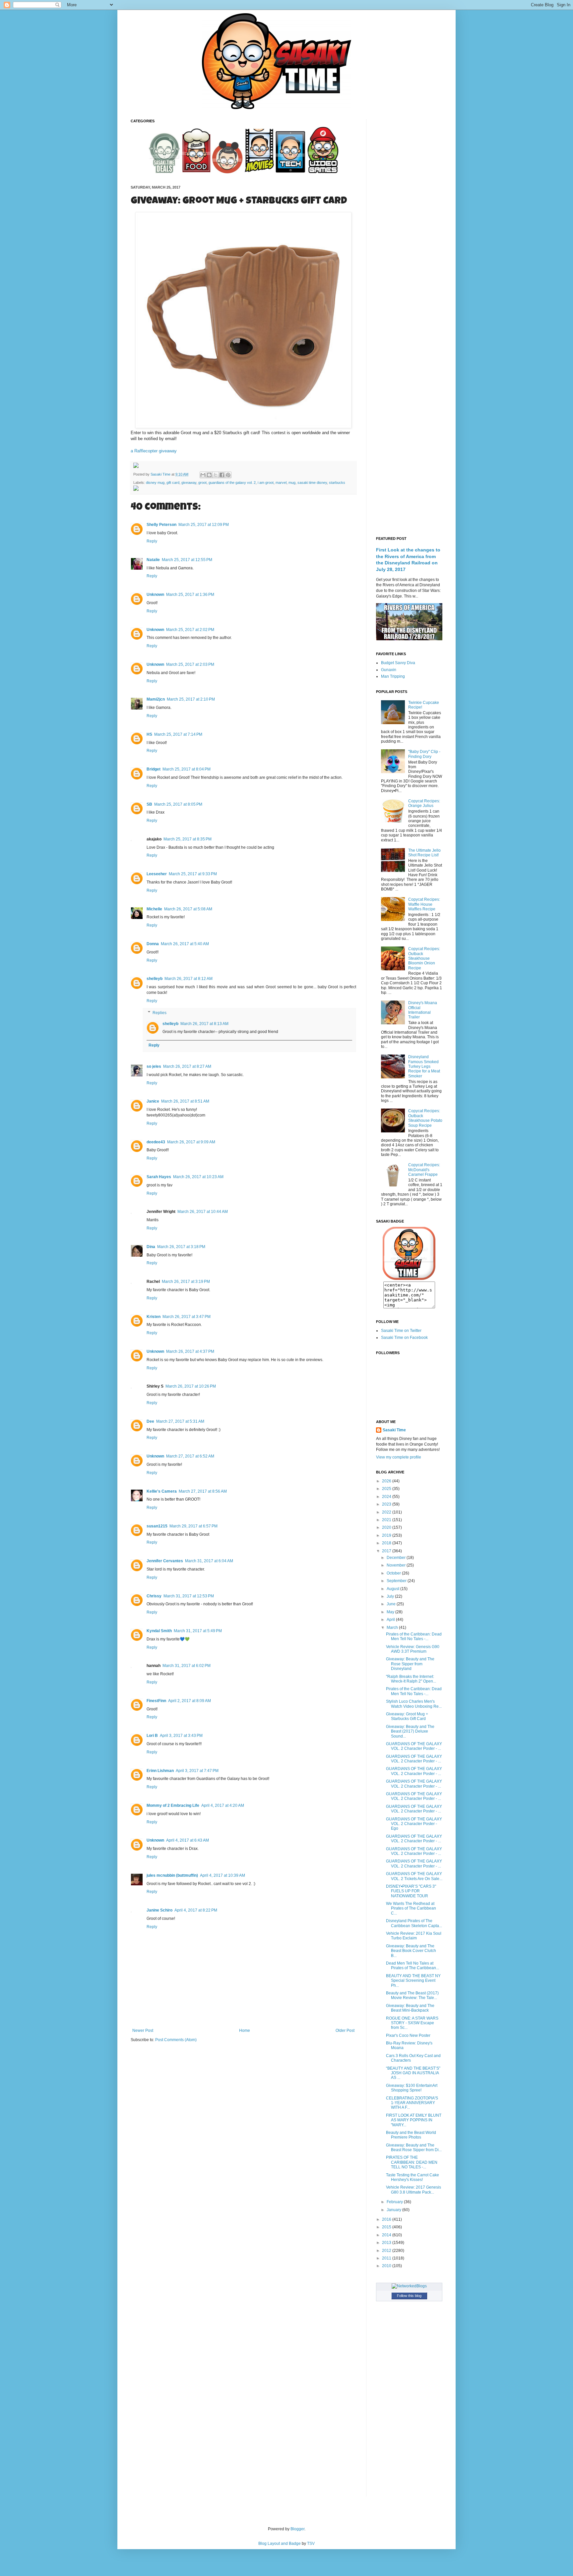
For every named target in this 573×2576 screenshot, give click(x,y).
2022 (387, 1512)
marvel (281, 483)
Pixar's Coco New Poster (408, 2035)
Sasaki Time (161, 474)
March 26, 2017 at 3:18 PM (181, 1247)
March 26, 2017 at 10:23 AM (198, 1177)
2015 (387, 2227)
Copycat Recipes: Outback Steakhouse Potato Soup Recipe (425, 1118)
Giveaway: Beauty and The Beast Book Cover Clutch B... (411, 1951)
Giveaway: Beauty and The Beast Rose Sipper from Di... (414, 2147)
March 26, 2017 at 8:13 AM (204, 1024)
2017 (387, 1551)
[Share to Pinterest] (228, 475)
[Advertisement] (409, 218)
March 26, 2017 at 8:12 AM (189, 979)
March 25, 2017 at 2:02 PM (190, 630)
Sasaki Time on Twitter (401, 1331)
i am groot (266, 483)
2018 (387, 1543)
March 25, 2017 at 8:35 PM (188, 839)
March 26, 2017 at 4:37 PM (190, 1351)
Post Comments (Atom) (176, 2040)
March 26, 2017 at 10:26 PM (191, 1386)
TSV (311, 2544)
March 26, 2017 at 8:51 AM (185, 1101)
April (391, 1620)
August (393, 1589)
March (393, 1628)
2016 (387, 2219)
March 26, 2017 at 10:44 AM (203, 1212)
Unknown (155, 595)
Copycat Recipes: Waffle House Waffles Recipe (424, 904)
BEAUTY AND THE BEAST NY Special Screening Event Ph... (413, 1981)
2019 (387, 1535)
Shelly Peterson (161, 525)
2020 (387, 1527)
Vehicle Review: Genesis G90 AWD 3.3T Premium (413, 1649)
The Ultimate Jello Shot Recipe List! (424, 853)
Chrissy (154, 1596)
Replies (159, 1013)
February (395, 2202)
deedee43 (156, 1142)
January (394, 2210)
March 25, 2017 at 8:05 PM (178, 804)
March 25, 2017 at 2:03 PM (190, 664)
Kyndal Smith (159, 1631)
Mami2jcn (156, 699)
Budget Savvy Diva (398, 663)
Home (245, 2031)
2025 (387, 1489)
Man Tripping (393, 676)
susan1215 (157, 1526)
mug (292, 483)
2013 (387, 2243)
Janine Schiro (159, 1910)
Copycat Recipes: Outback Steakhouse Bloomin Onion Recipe (424, 958)
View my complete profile (399, 1457)
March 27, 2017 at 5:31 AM (180, 1421)
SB (149, 804)
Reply (152, 541)
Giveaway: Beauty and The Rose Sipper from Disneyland (410, 1664)
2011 (387, 2258)
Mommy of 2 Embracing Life (173, 1805)
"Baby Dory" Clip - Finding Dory (424, 754)
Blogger (297, 2529)
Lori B (152, 1736)
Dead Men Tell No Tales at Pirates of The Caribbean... (413, 1966)
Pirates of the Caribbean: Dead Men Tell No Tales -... (414, 1636)
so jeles (154, 1066)
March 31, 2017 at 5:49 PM (198, 1631)
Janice (153, 1101)
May (391, 1612)
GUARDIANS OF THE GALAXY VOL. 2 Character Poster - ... (414, 1746)
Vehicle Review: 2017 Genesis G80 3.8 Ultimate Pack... (414, 2190)
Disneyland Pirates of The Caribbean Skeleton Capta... (414, 1923)
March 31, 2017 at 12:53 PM (189, 1596)
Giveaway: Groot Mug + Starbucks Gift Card (407, 1716)
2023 (387, 1504)
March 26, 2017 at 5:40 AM (185, 944)
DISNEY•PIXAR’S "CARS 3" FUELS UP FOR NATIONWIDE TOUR (411, 1891)
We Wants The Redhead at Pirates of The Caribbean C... (411, 1908)
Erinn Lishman (160, 1771)
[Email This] (203, 475)
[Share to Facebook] (222, 475)
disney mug (155, 483)
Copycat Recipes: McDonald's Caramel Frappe (424, 1170)
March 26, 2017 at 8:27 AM (187, 1066)
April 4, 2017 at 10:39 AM (223, 1875)
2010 (387, 2266)
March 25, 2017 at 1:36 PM (190, 595)
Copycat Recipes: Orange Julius (424, 803)
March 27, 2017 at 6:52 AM (190, 1456)
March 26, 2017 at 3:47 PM (187, 1317)
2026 (387, 1481)
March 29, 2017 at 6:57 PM (193, 1526)
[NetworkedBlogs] (409, 2286)
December (397, 1558)
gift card (173, 483)
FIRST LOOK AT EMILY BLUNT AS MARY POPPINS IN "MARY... (414, 2120)
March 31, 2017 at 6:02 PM (187, 1666)
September (397, 1581)
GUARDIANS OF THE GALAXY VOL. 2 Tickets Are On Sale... (414, 1876)
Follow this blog (409, 2296)
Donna (153, 944)
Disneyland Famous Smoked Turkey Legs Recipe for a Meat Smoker (424, 1066)
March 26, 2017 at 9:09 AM (191, 1142)
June (392, 1604)
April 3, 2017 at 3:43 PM (181, 1736)
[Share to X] (216, 475)
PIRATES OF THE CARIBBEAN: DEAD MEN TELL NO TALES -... (412, 2162)
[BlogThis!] (209, 475)
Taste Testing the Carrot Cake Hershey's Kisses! (413, 2177)
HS (149, 734)
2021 (387, 1520)
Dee (150, 1421)
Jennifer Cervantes (165, 1561)
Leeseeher (157, 874)
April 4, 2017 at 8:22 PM (196, 1910)
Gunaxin (389, 670)
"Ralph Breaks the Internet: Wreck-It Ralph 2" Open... (411, 1679)
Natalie (153, 560)
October (394, 1573)
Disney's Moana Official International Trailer (423, 1010)
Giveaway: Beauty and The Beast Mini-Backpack (410, 2008)
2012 (387, 2251)
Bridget (154, 769)
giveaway (189, 483)
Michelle (154, 909)
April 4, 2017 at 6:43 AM (188, 1840)
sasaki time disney (312, 483)
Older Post (345, 2031)
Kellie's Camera (162, 1491)
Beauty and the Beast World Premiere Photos (411, 2135)
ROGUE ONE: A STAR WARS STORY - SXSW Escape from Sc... (412, 2023)
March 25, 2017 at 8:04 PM (187, 769)
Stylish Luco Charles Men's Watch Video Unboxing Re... (414, 1704)
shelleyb (155, 979)
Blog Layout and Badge (280, 2544)
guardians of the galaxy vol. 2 (232, 483)
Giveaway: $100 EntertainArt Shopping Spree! (412, 2088)
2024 (387, 1497)
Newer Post (143, 2031)
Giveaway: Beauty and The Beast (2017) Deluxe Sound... (410, 1731)
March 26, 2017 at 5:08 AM (188, 909)
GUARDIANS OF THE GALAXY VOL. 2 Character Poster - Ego (414, 1824)
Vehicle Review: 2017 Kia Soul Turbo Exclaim (414, 1936)
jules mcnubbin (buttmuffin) (172, 1875)
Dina (151, 1247)
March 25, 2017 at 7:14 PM (178, 734)
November (397, 1565)
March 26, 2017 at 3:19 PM (186, 1282)
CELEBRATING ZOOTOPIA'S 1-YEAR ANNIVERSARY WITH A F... (412, 2103)
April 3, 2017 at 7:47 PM (197, 1771)
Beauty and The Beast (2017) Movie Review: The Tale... (412, 1995)
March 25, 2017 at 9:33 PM (193, 874)
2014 (387, 2235)
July (391, 1596)
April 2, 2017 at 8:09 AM (190, 1701)
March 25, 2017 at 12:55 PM (187, 560)
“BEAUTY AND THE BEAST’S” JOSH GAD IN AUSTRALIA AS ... (413, 2073)
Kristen (154, 1317)
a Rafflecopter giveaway (154, 451)
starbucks (337, 483)
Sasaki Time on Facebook (404, 1338)
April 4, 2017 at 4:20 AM (223, 1805)
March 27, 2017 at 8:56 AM (203, 1491)
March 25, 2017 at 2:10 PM (191, 699)
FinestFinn (156, 1701)
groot (202, 483)
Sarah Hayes (159, 1177)
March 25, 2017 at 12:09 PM (204, 525)
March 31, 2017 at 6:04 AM (209, 1561)
